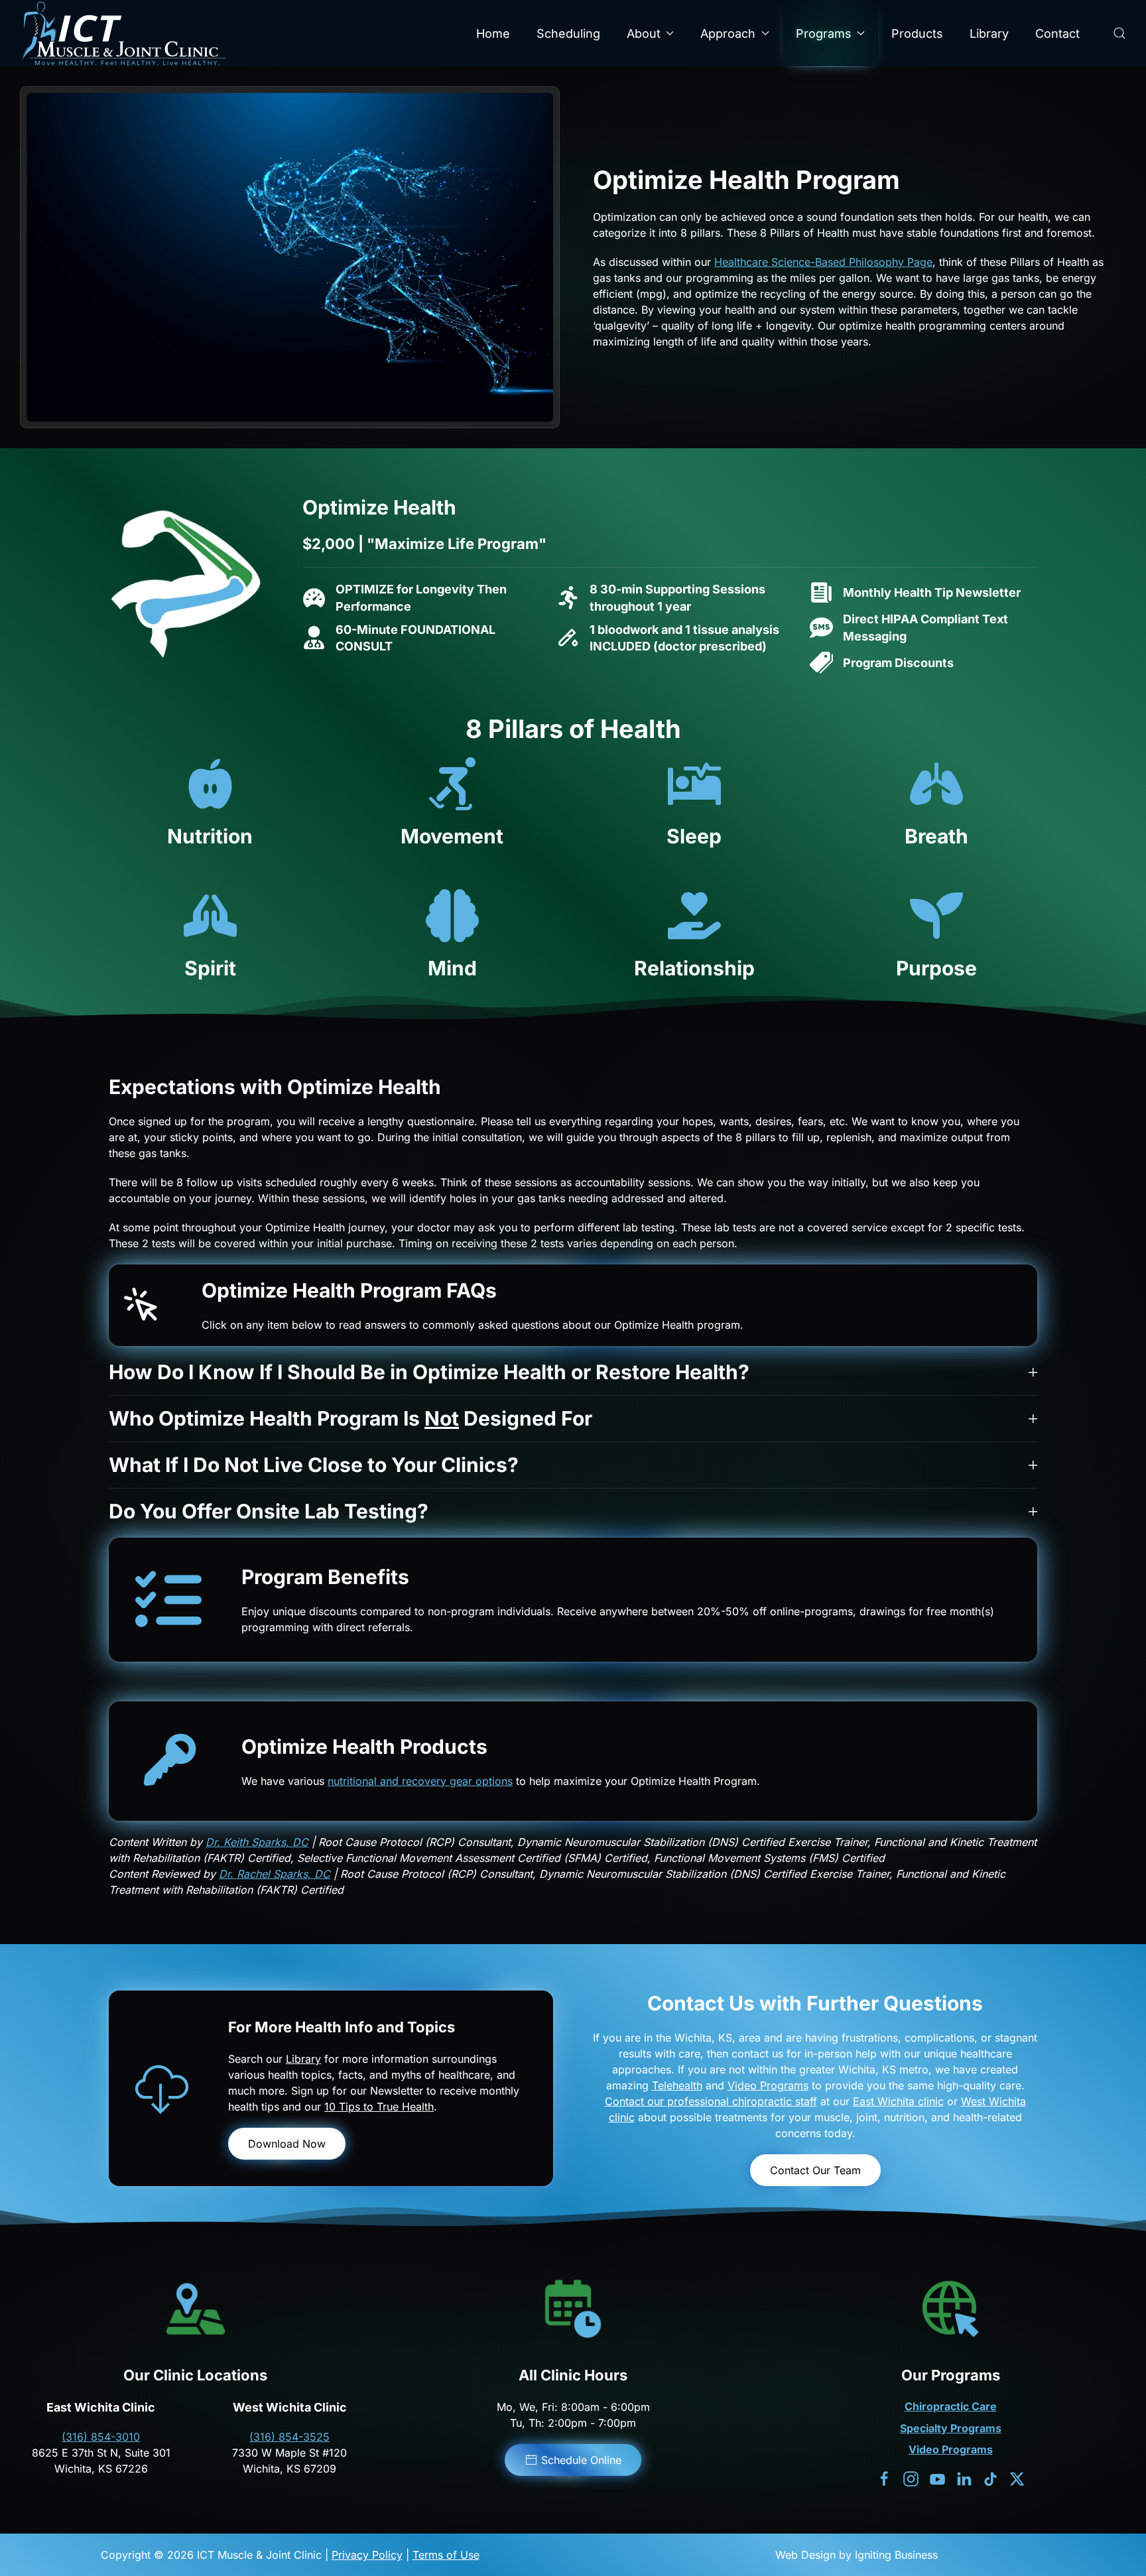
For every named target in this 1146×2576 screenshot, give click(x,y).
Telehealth (677, 2085)
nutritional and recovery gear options (420, 1781)
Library (989, 33)
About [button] (644, 33)
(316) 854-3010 (101, 2437)
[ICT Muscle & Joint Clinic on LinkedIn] (964, 2478)
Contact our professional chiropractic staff (711, 2101)
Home (493, 33)
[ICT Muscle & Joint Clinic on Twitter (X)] (1017, 2478)
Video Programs (768, 2085)
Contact (1057, 33)
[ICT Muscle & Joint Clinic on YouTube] (937, 2478)
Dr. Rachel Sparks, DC (275, 1874)
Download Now (287, 2144)
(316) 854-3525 (289, 2437)
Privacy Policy (367, 2555)
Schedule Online (581, 2460)
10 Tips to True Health (379, 2107)
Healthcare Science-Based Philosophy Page (823, 262)
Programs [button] (824, 33)
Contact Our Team (815, 2170)
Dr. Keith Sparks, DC (257, 1842)
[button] (1119, 33)
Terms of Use (446, 2555)
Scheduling (568, 33)
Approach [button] (728, 33)
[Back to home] (123, 33)
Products (917, 33)
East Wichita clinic (898, 2101)
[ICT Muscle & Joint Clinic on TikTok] (990, 2478)
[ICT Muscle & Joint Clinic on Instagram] (911, 2478)
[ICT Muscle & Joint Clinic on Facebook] (884, 2478)
